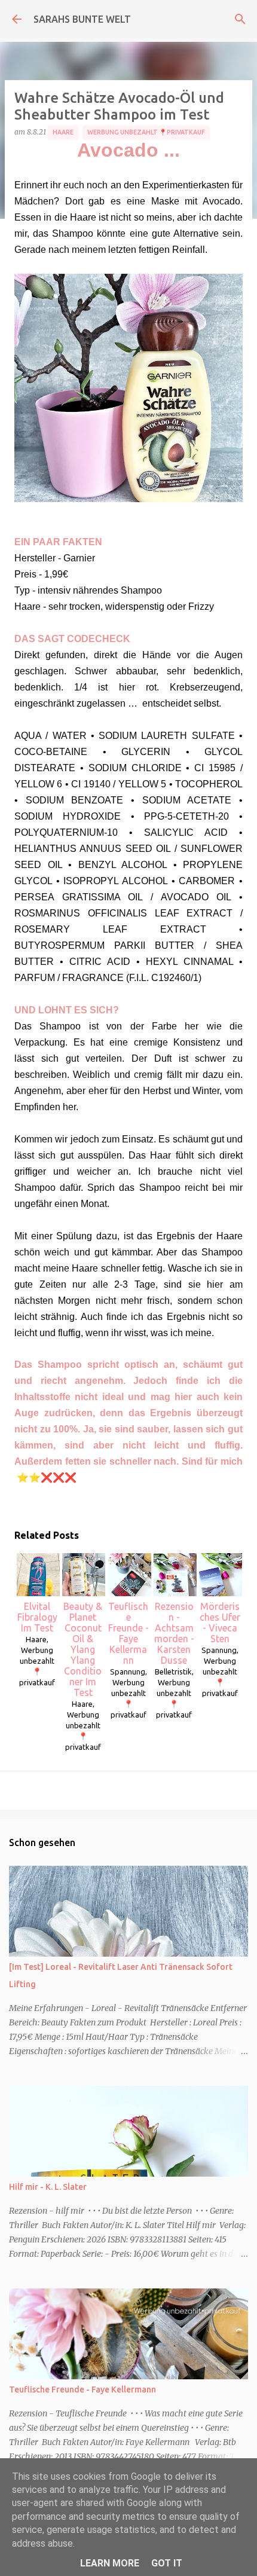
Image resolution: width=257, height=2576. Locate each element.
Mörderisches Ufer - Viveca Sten (220, 1622)
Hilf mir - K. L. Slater (48, 2187)
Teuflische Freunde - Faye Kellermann (128, 1633)
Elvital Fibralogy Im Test (37, 1617)
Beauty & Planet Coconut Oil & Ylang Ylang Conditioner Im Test (83, 1649)
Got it (167, 2563)
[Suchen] (240, 19)
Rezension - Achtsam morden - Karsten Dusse (174, 1633)
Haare (63, 132)
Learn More (110, 2563)
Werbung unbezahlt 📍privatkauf (146, 132)
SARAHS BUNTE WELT (82, 19)
